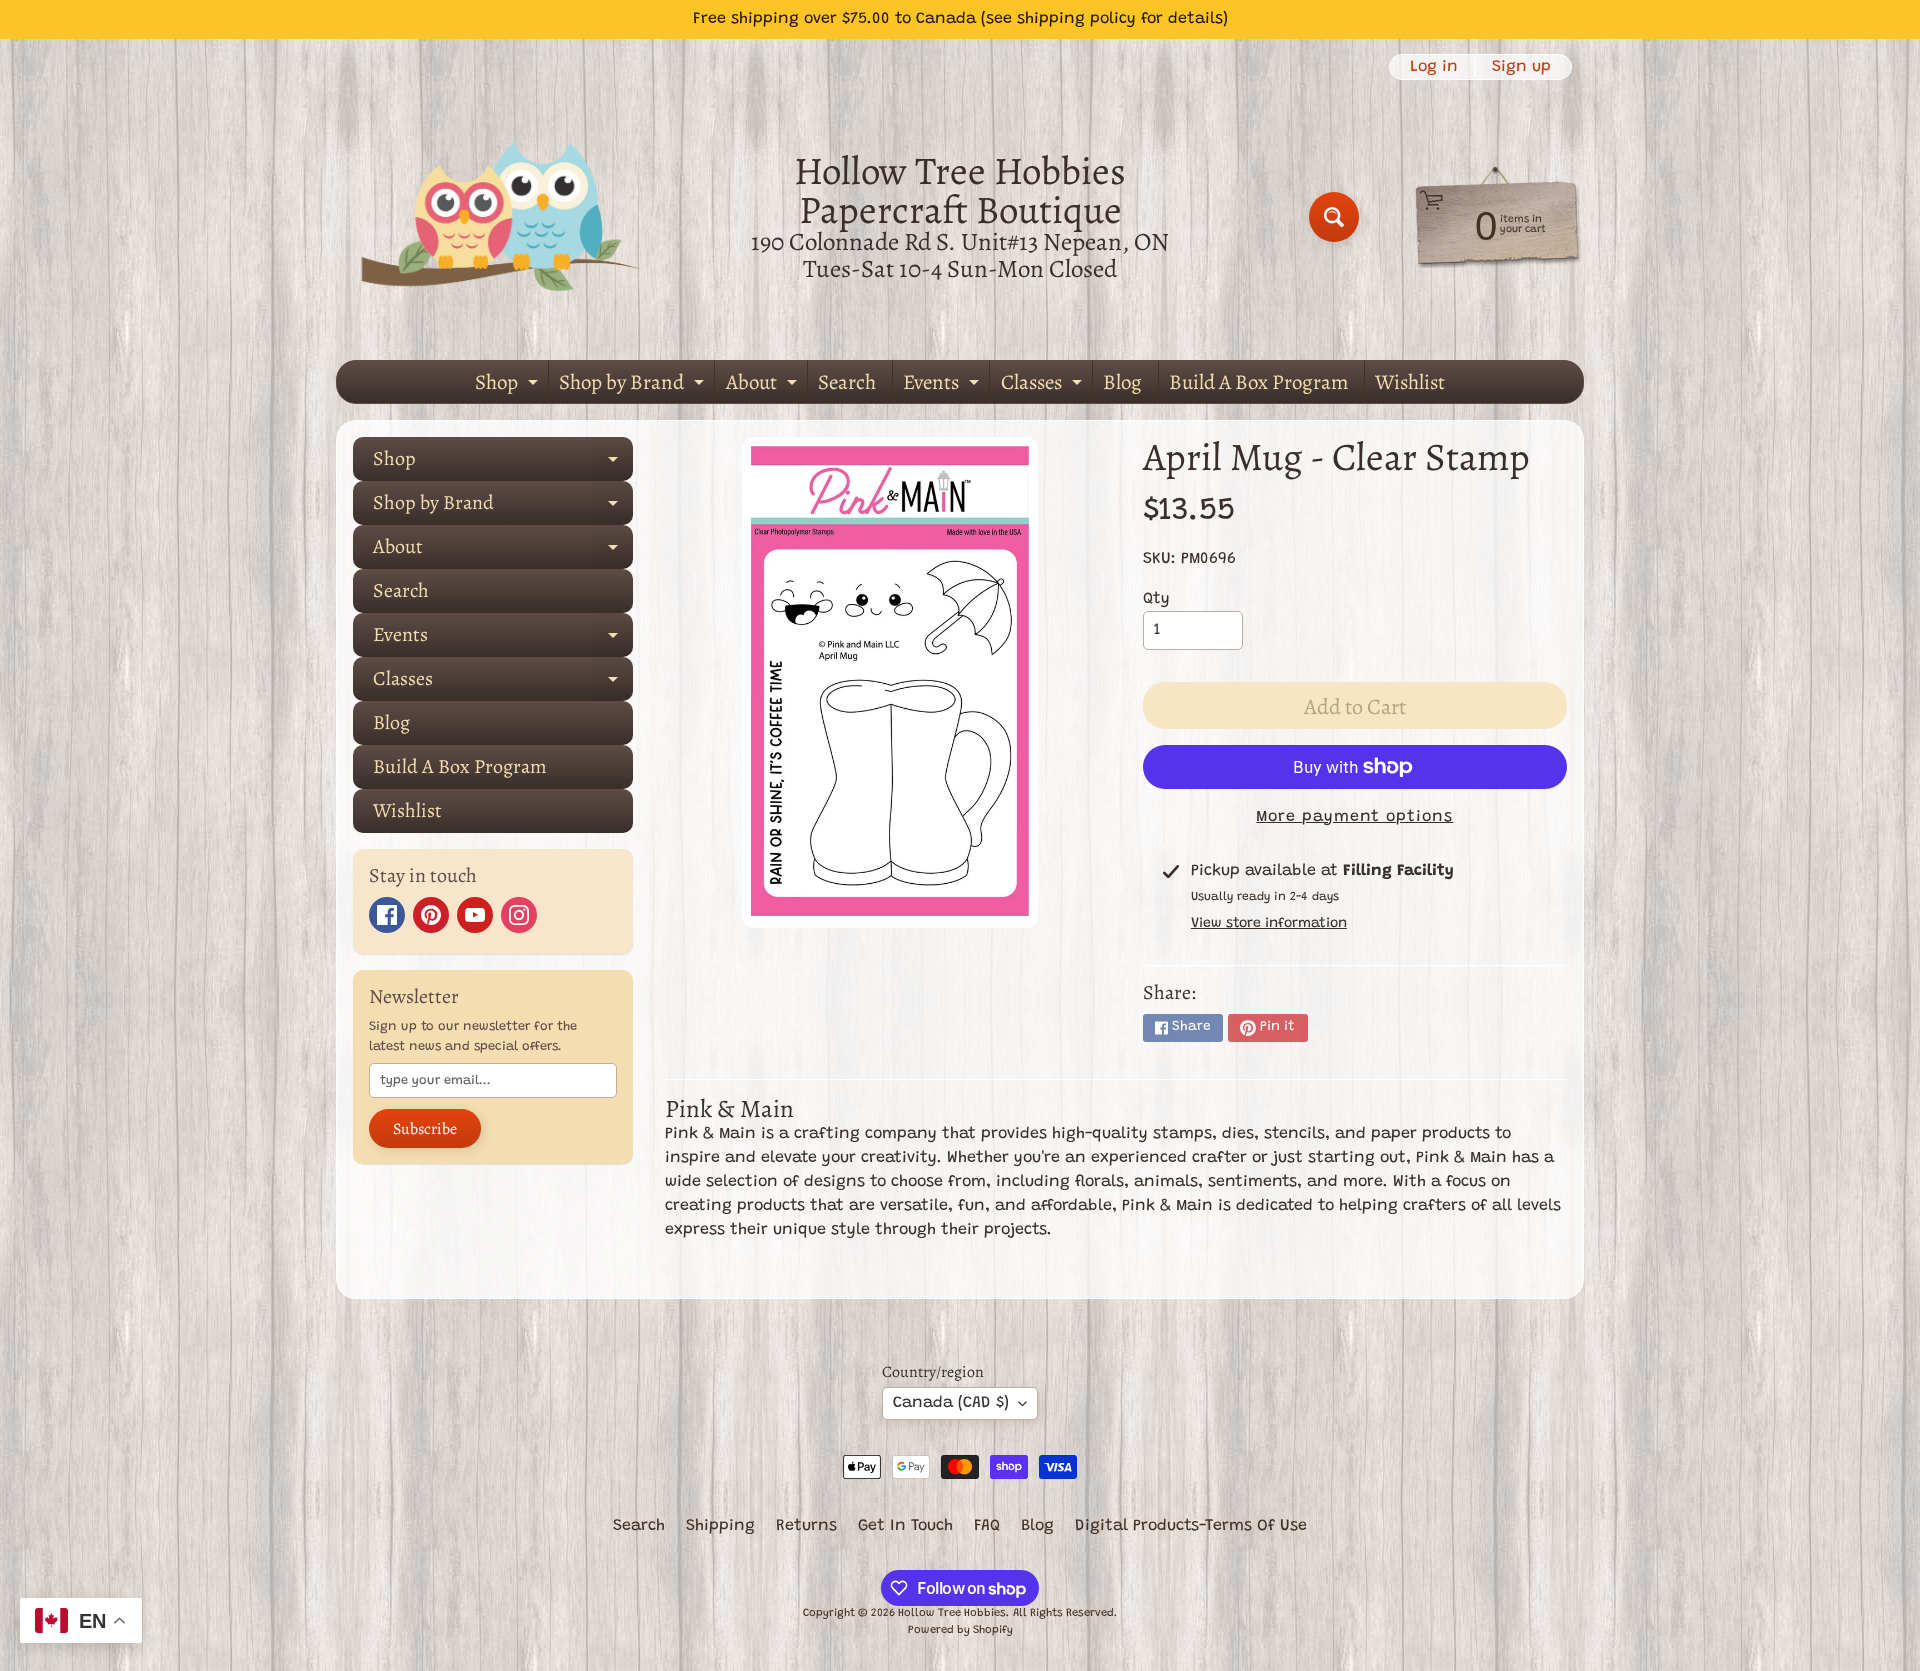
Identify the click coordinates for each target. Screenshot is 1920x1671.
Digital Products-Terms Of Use (1191, 1526)
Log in (1434, 67)
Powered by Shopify (960, 1630)
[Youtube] (475, 915)
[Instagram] (519, 915)
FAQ (987, 1526)
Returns (806, 1526)
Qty (1156, 599)
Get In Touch (905, 1526)
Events (943, 385)
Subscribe (425, 1129)
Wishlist (1410, 382)
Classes (1044, 385)
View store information (1269, 924)
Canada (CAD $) (951, 1403)
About (764, 385)
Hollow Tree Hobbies (952, 1613)
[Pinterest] (431, 915)
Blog (1122, 382)
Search (847, 382)
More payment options (1354, 817)
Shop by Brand (634, 385)
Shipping (720, 1526)
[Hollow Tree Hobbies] (501, 216)
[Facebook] (387, 915)
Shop (509, 385)
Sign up (1521, 67)
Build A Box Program (1258, 382)
